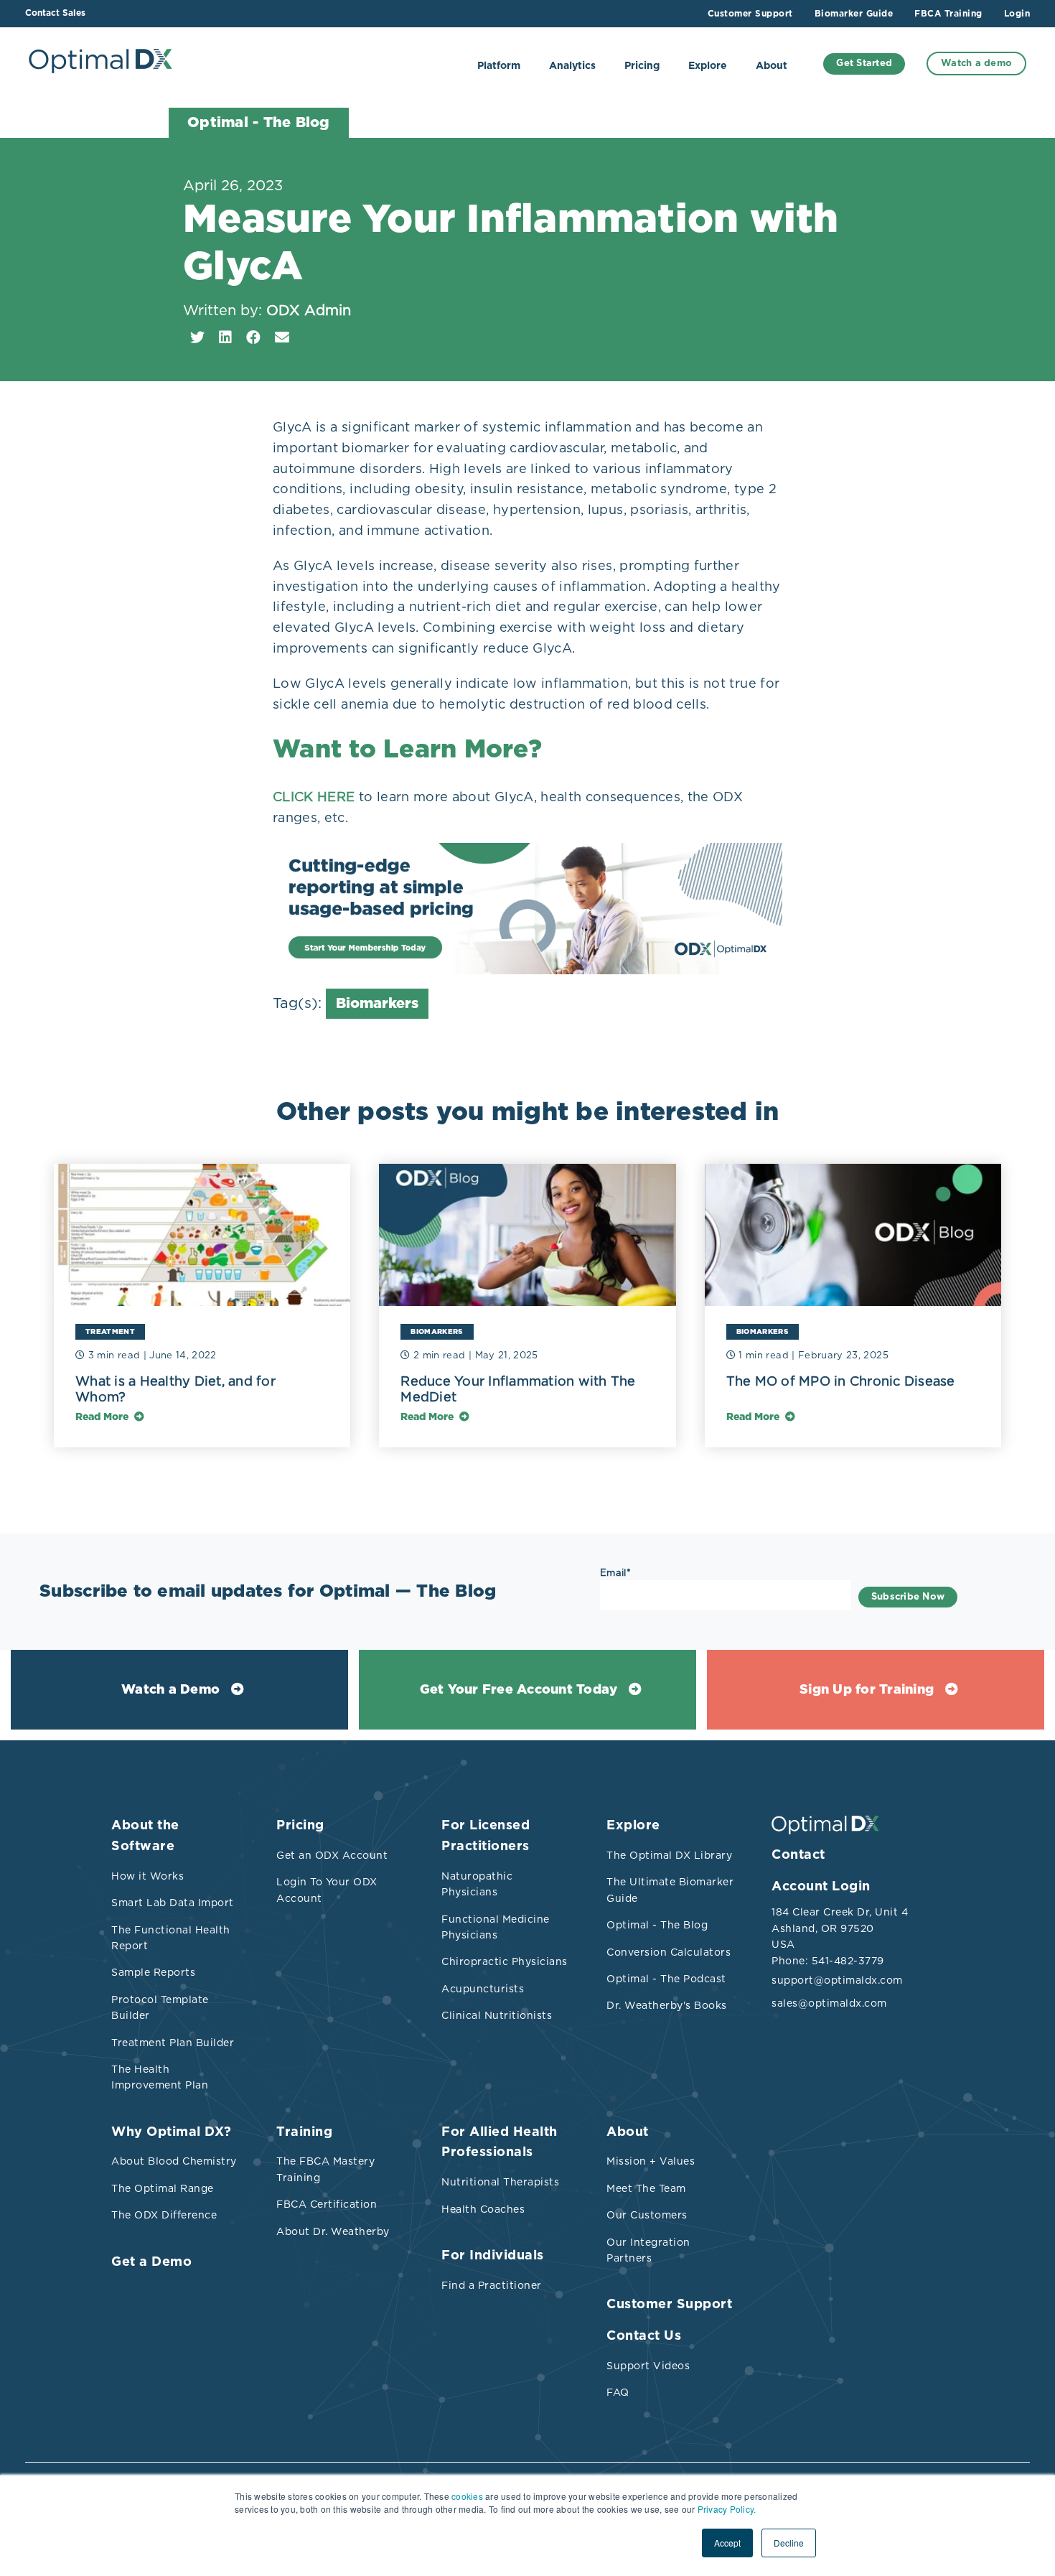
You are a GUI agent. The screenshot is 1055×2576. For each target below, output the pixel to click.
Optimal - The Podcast (666, 1979)
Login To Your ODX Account (327, 1890)
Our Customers (647, 2215)
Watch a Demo (170, 1690)
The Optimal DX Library (669, 1855)
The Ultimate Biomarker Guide (670, 1890)
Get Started (864, 64)
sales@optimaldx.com (829, 2003)
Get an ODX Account (332, 1855)
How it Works (147, 1876)
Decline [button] (789, 2543)
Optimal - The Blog (657, 1925)
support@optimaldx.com (836, 1980)
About (772, 66)
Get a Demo (151, 2262)
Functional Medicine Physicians (496, 1927)
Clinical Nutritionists (497, 2015)
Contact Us (644, 2336)
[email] (282, 337)
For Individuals (493, 2256)
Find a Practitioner (492, 2285)
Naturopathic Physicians (477, 1884)
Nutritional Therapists (500, 2182)
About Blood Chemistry (174, 2161)
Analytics (572, 66)
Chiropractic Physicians (505, 1961)
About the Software (145, 1836)
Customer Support (669, 2305)
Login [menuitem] (1017, 14)
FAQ (618, 2392)
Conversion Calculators (669, 1952)
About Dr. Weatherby (333, 2231)
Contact (798, 1855)
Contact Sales (55, 13)
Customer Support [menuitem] (750, 14)
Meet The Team (646, 2188)
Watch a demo (976, 64)
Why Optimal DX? (172, 2132)
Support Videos (648, 2366)
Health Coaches (483, 2209)
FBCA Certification (327, 2204)
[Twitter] (197, 337)
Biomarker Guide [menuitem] (854, 14)
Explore (708, 66)
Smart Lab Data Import (173, 1903)
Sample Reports (153, 1972)
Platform (499, 66)
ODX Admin (309, 310)
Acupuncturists (483, 1989)
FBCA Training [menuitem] (948, 14)
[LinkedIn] (225, 337)
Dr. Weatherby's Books (667, 2005)
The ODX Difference (164, 2215)
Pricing (642, 66)
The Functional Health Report (171, 1938)
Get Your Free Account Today (519, 1690)
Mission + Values (651, 2161)
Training (304, 2132)
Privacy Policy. (727, 2509)
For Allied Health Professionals (500, 2143)
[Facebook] (253, 337)
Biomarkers (377, 1004)
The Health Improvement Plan (160, 2077)
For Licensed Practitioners (486, 1836)
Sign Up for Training (867, 1690)
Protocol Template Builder (160, 2007)
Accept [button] (727, 2543)
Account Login (821, 1887)
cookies (467, 2496)
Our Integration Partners (648, 2250)
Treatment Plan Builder (173, 2043)
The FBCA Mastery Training (325, 2169)
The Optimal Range (163, 2188)
